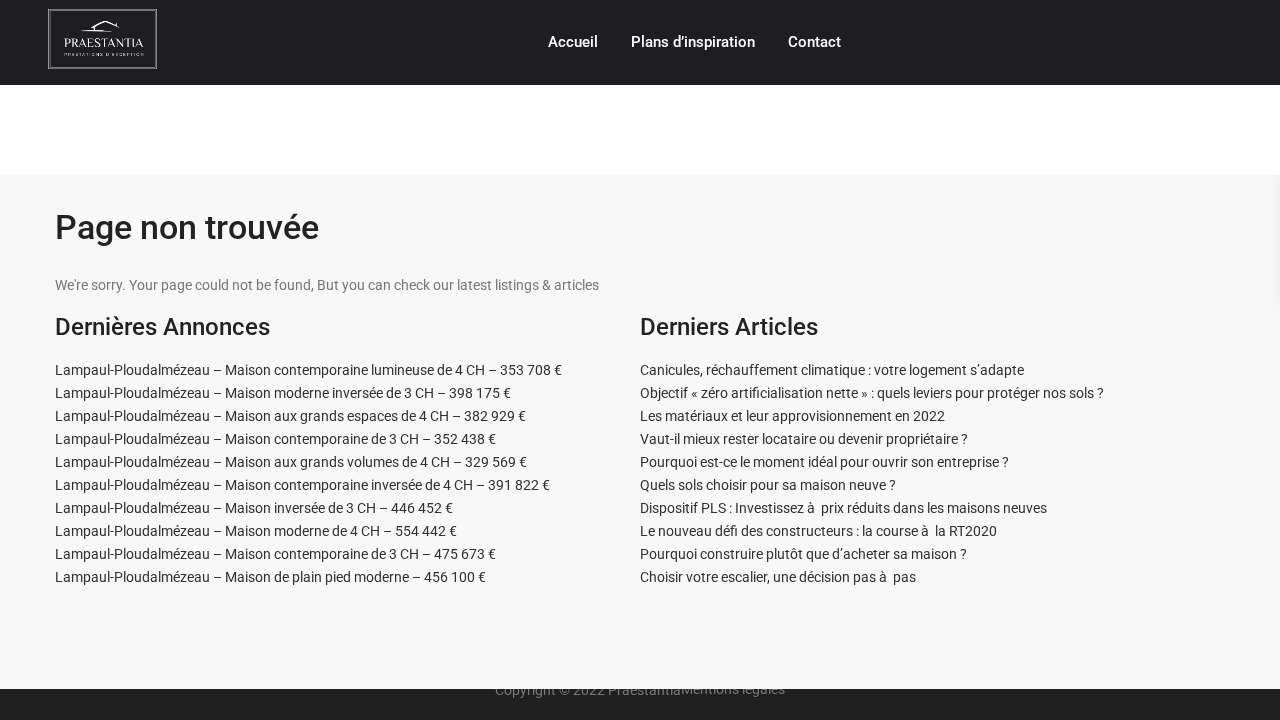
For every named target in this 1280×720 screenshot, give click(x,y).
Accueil (573, 42)
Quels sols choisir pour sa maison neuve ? (768, 485)
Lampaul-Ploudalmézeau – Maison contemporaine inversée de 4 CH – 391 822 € (302, 485)
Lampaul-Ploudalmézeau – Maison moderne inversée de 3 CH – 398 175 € (283, 393)
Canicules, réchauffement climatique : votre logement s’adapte (832, 370)
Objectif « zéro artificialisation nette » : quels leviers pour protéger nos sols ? (872, 393)
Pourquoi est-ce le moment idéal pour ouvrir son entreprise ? (824, 462)
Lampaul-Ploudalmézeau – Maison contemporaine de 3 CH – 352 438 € (275, 439)
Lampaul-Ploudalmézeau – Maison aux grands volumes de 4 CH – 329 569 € (291, 462)
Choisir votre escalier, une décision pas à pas (778, 577)
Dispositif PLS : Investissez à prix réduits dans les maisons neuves (843, 508)
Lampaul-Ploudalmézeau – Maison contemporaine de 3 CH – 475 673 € (275, 554)
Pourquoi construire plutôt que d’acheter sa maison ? (803, 554)
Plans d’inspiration (693, 42)
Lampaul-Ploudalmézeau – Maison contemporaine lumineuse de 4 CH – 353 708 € (308, 370)
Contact (814, 42)
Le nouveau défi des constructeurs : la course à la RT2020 (818, 531)
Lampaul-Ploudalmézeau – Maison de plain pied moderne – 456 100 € (270, 577)
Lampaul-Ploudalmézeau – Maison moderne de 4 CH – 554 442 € (256, 531)
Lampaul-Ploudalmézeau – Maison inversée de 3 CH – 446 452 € (254, 508)
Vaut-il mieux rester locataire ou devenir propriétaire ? (804, 439)
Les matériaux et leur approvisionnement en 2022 (792, 416)
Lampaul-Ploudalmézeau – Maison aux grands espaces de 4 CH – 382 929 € (290, 416)
